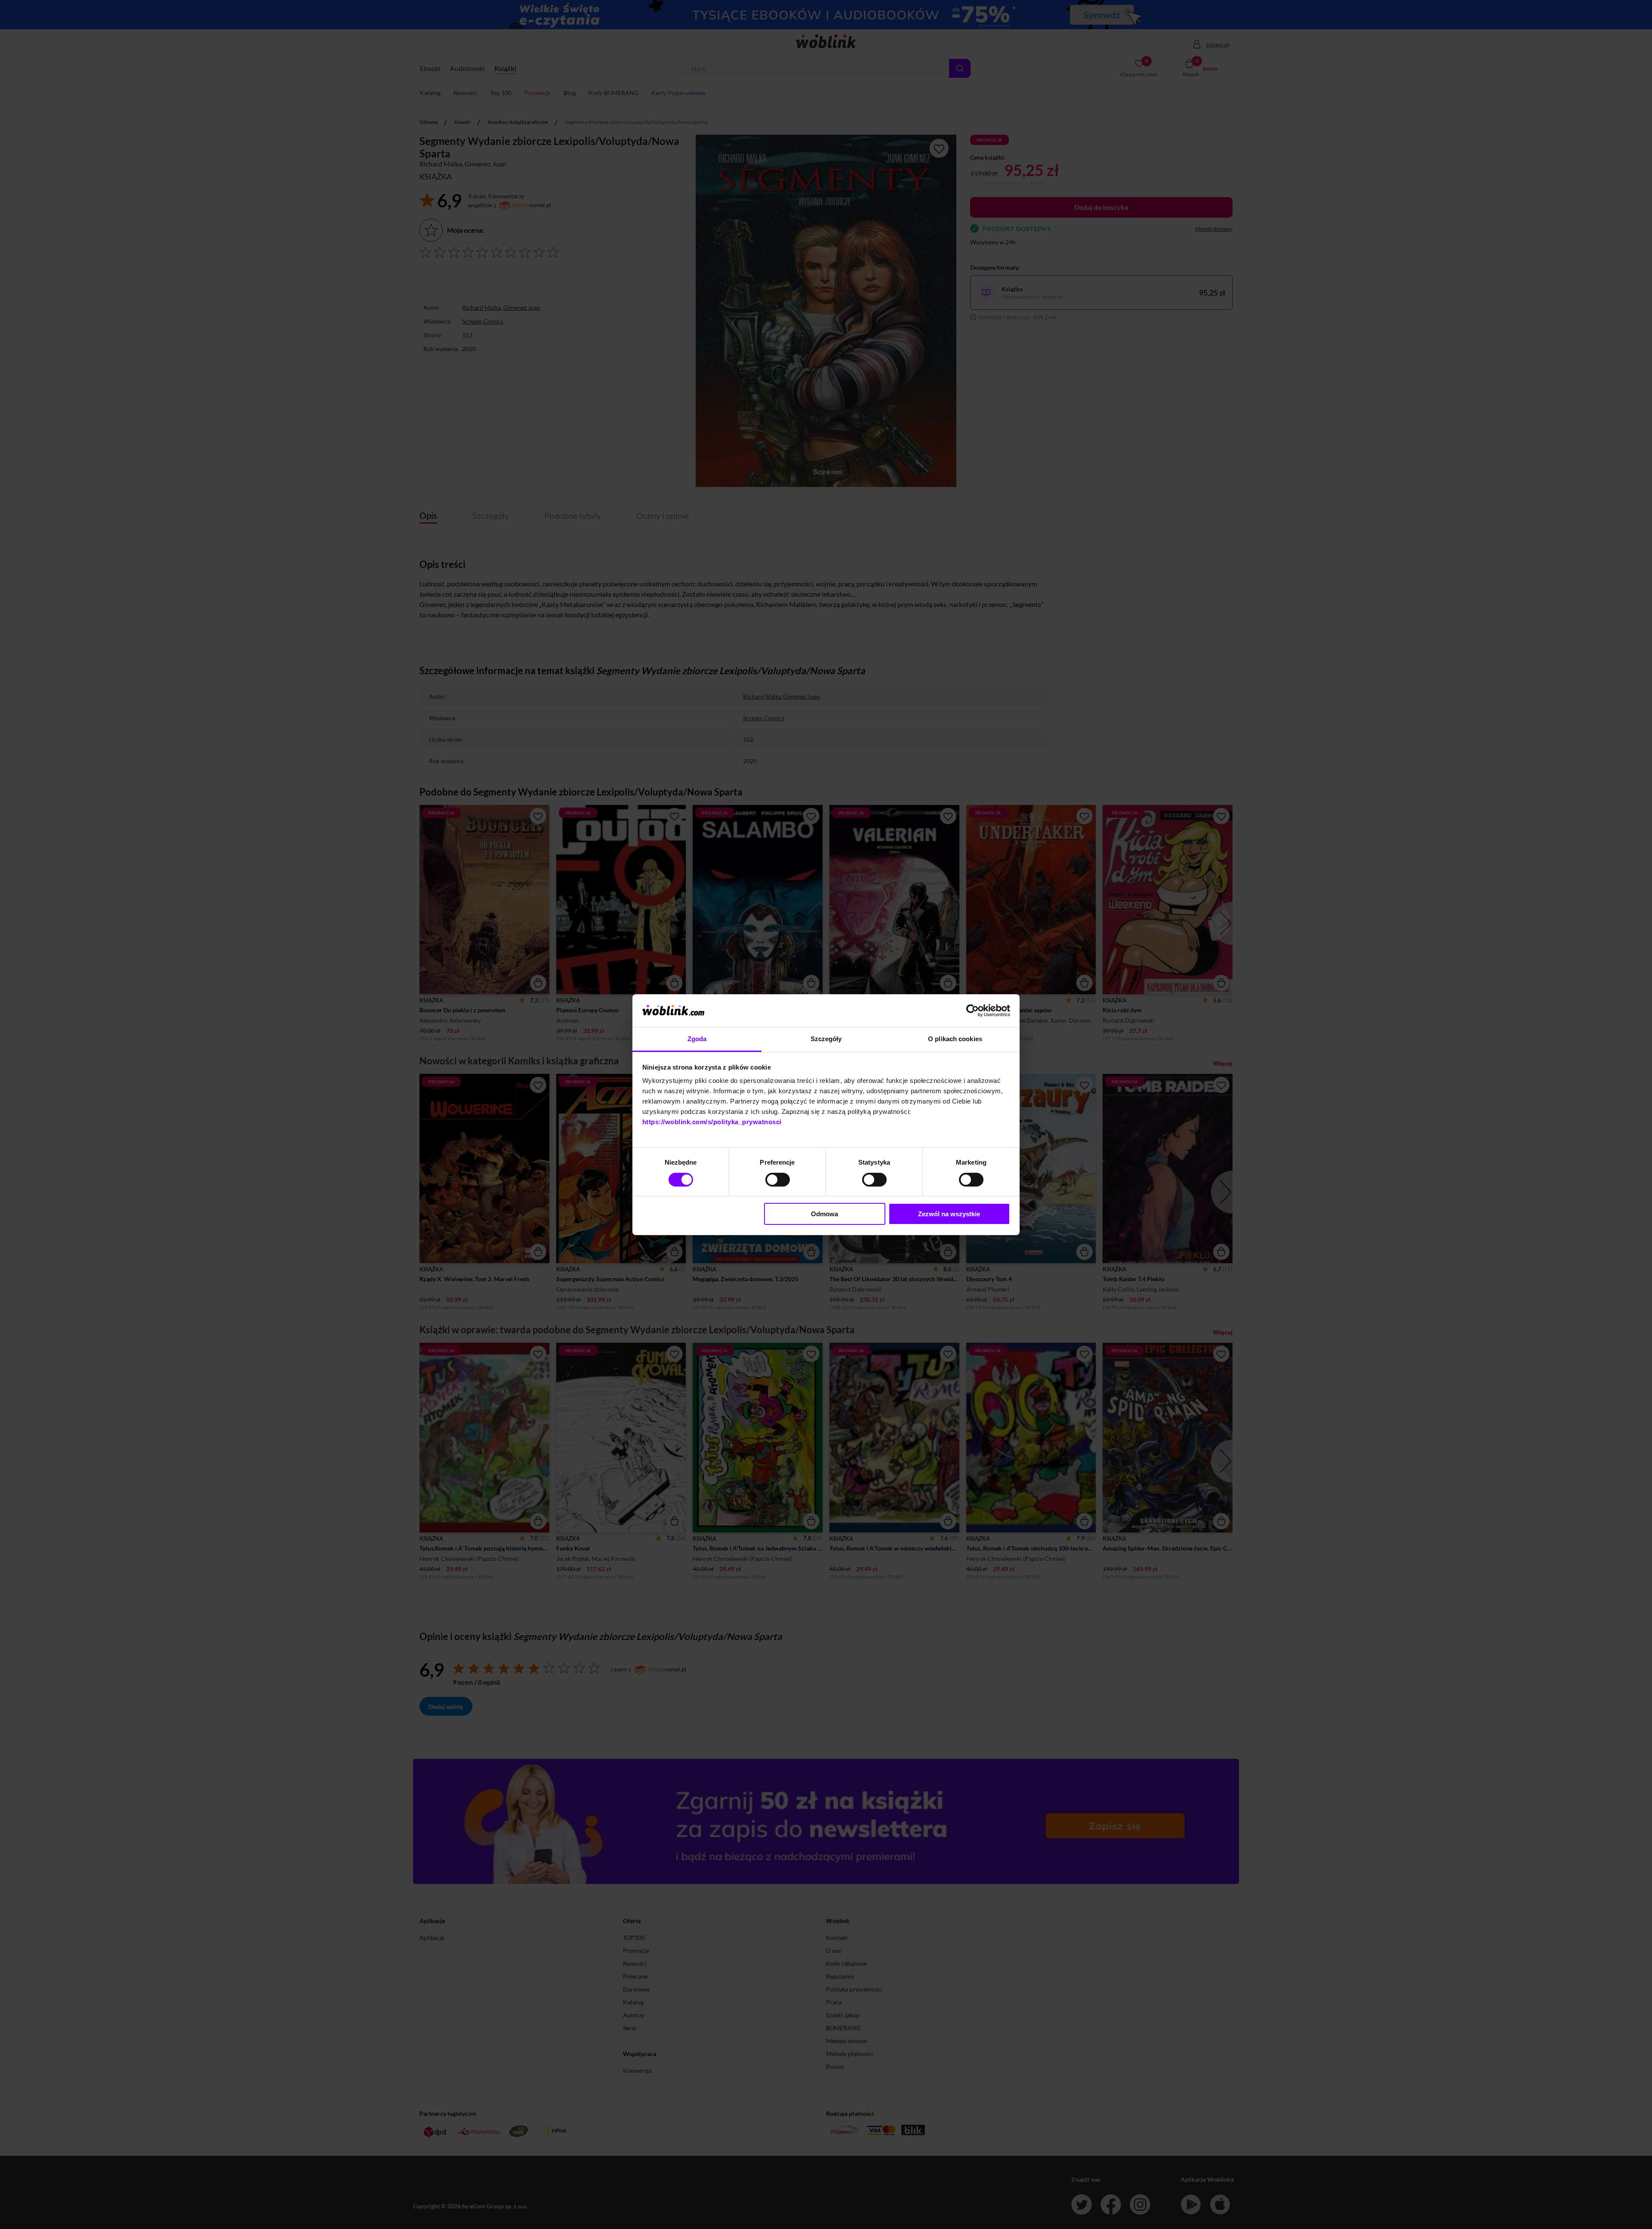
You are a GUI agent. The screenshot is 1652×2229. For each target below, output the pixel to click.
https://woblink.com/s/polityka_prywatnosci (712, 1122)
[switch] (778, 1180)
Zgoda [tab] (697, 1039)
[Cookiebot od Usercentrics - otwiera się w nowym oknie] (972, 1011)
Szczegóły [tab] (826, 1039)
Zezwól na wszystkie (949, 1214)
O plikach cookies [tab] (955, 1039)
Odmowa (824, 1214)
